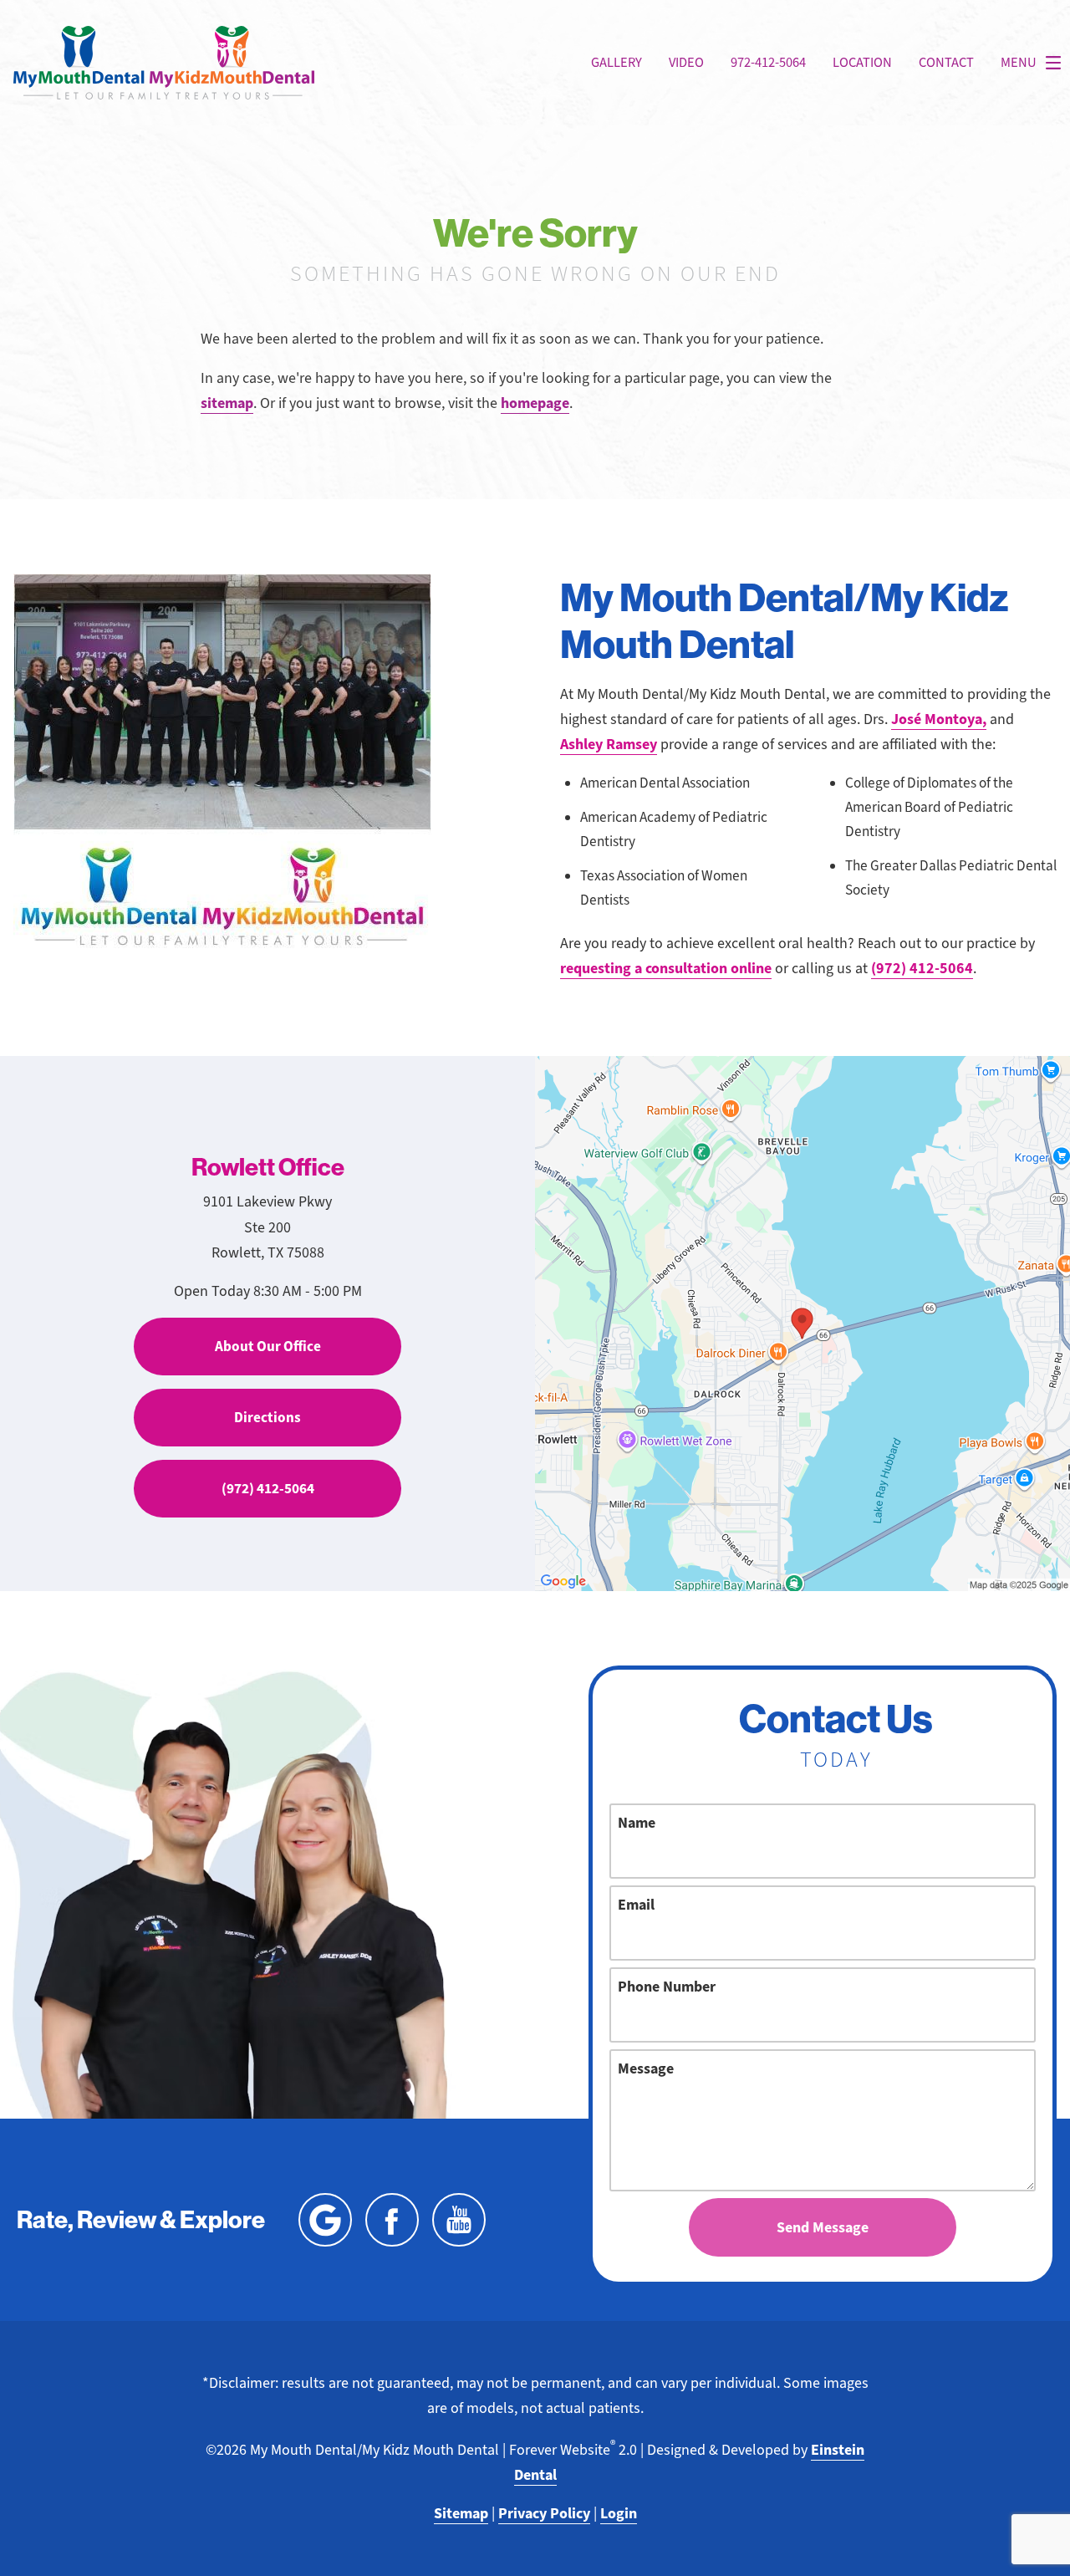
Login (619, 2513)
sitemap (227, 403)
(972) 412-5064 (922, 968)
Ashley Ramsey (609, 744)
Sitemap (461, 2513)
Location (862, 63)
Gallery (617, 63)
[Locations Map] (802, 1322)
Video (686, 63)
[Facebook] (392, 2220)
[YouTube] (459, 2220)
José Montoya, (939, 719)
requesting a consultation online (666, 968)
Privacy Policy (544, 2513)
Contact (946, 63)
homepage (535, 403)
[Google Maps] (325, 2220)
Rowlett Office (268, 1167)
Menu (1019, 62)
